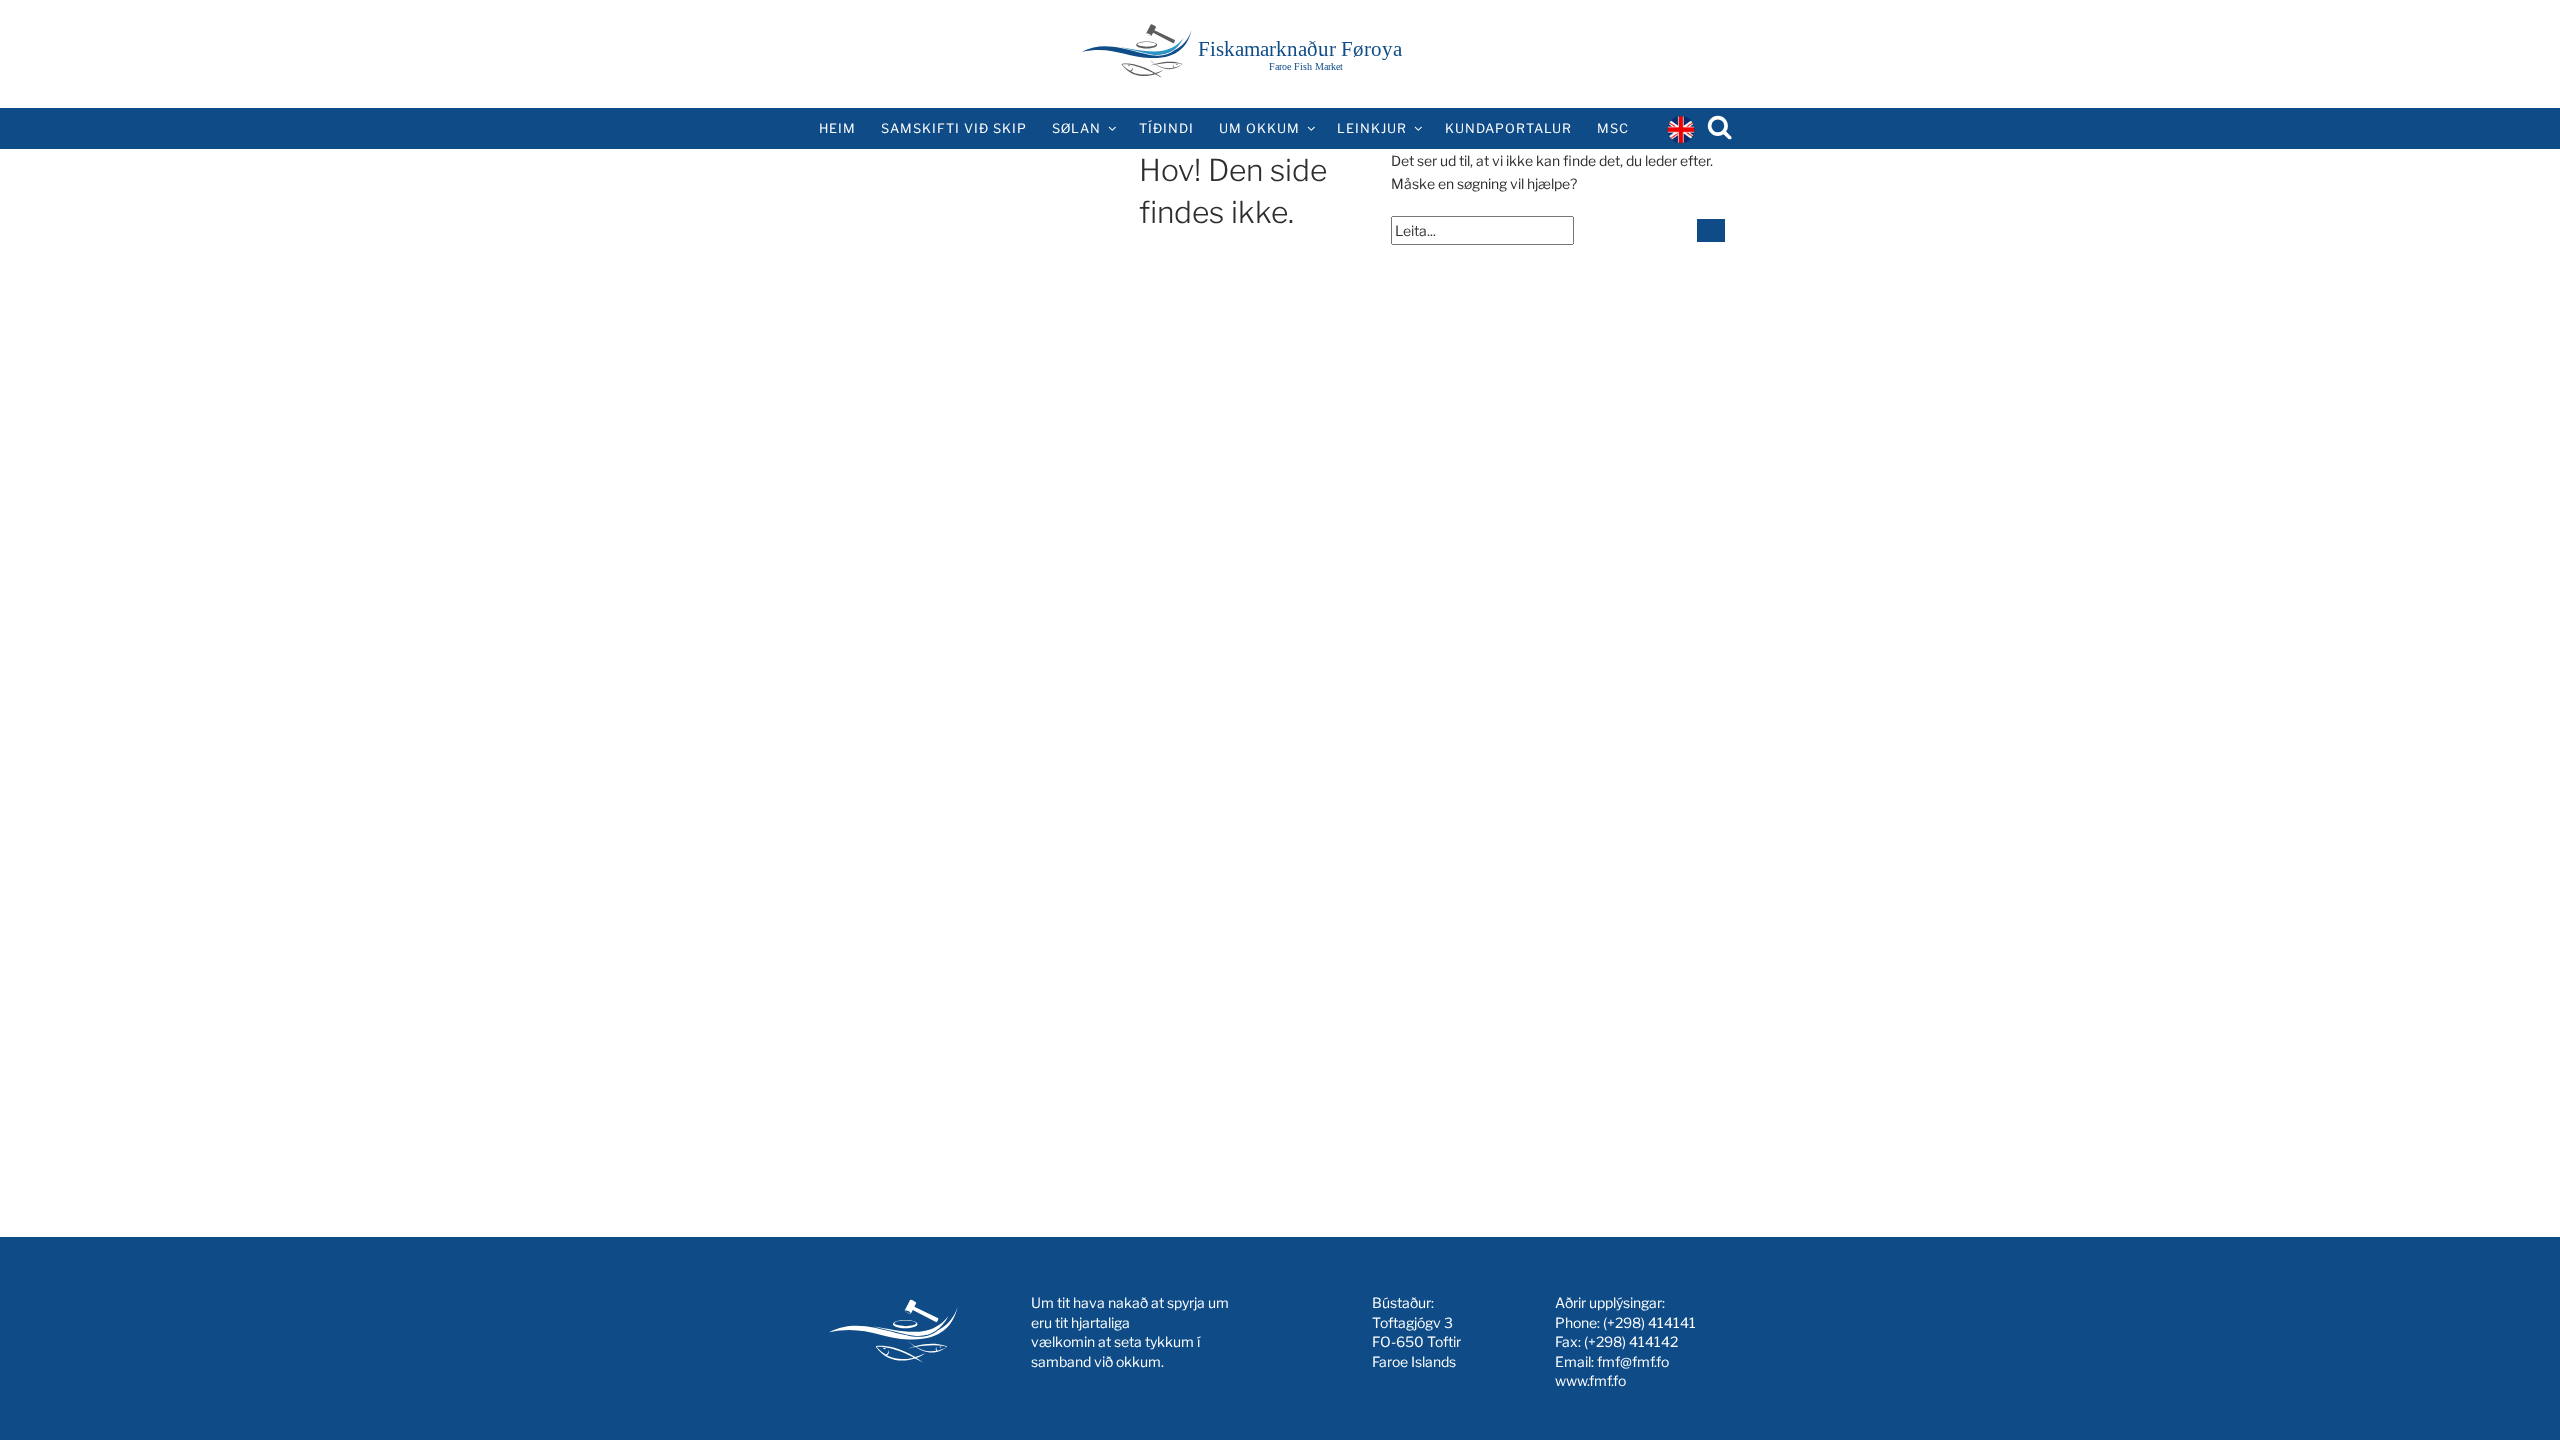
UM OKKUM (1259, 128)
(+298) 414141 (1649, 1322)
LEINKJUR (1372, 128)
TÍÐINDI (1166, 128)
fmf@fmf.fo (1633, 1361)
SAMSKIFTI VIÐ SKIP (954, 128)
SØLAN (1076, 128)
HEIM (837, 128)
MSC (1613, 128)
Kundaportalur (1508, 128)
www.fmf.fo (1590, 1380)
